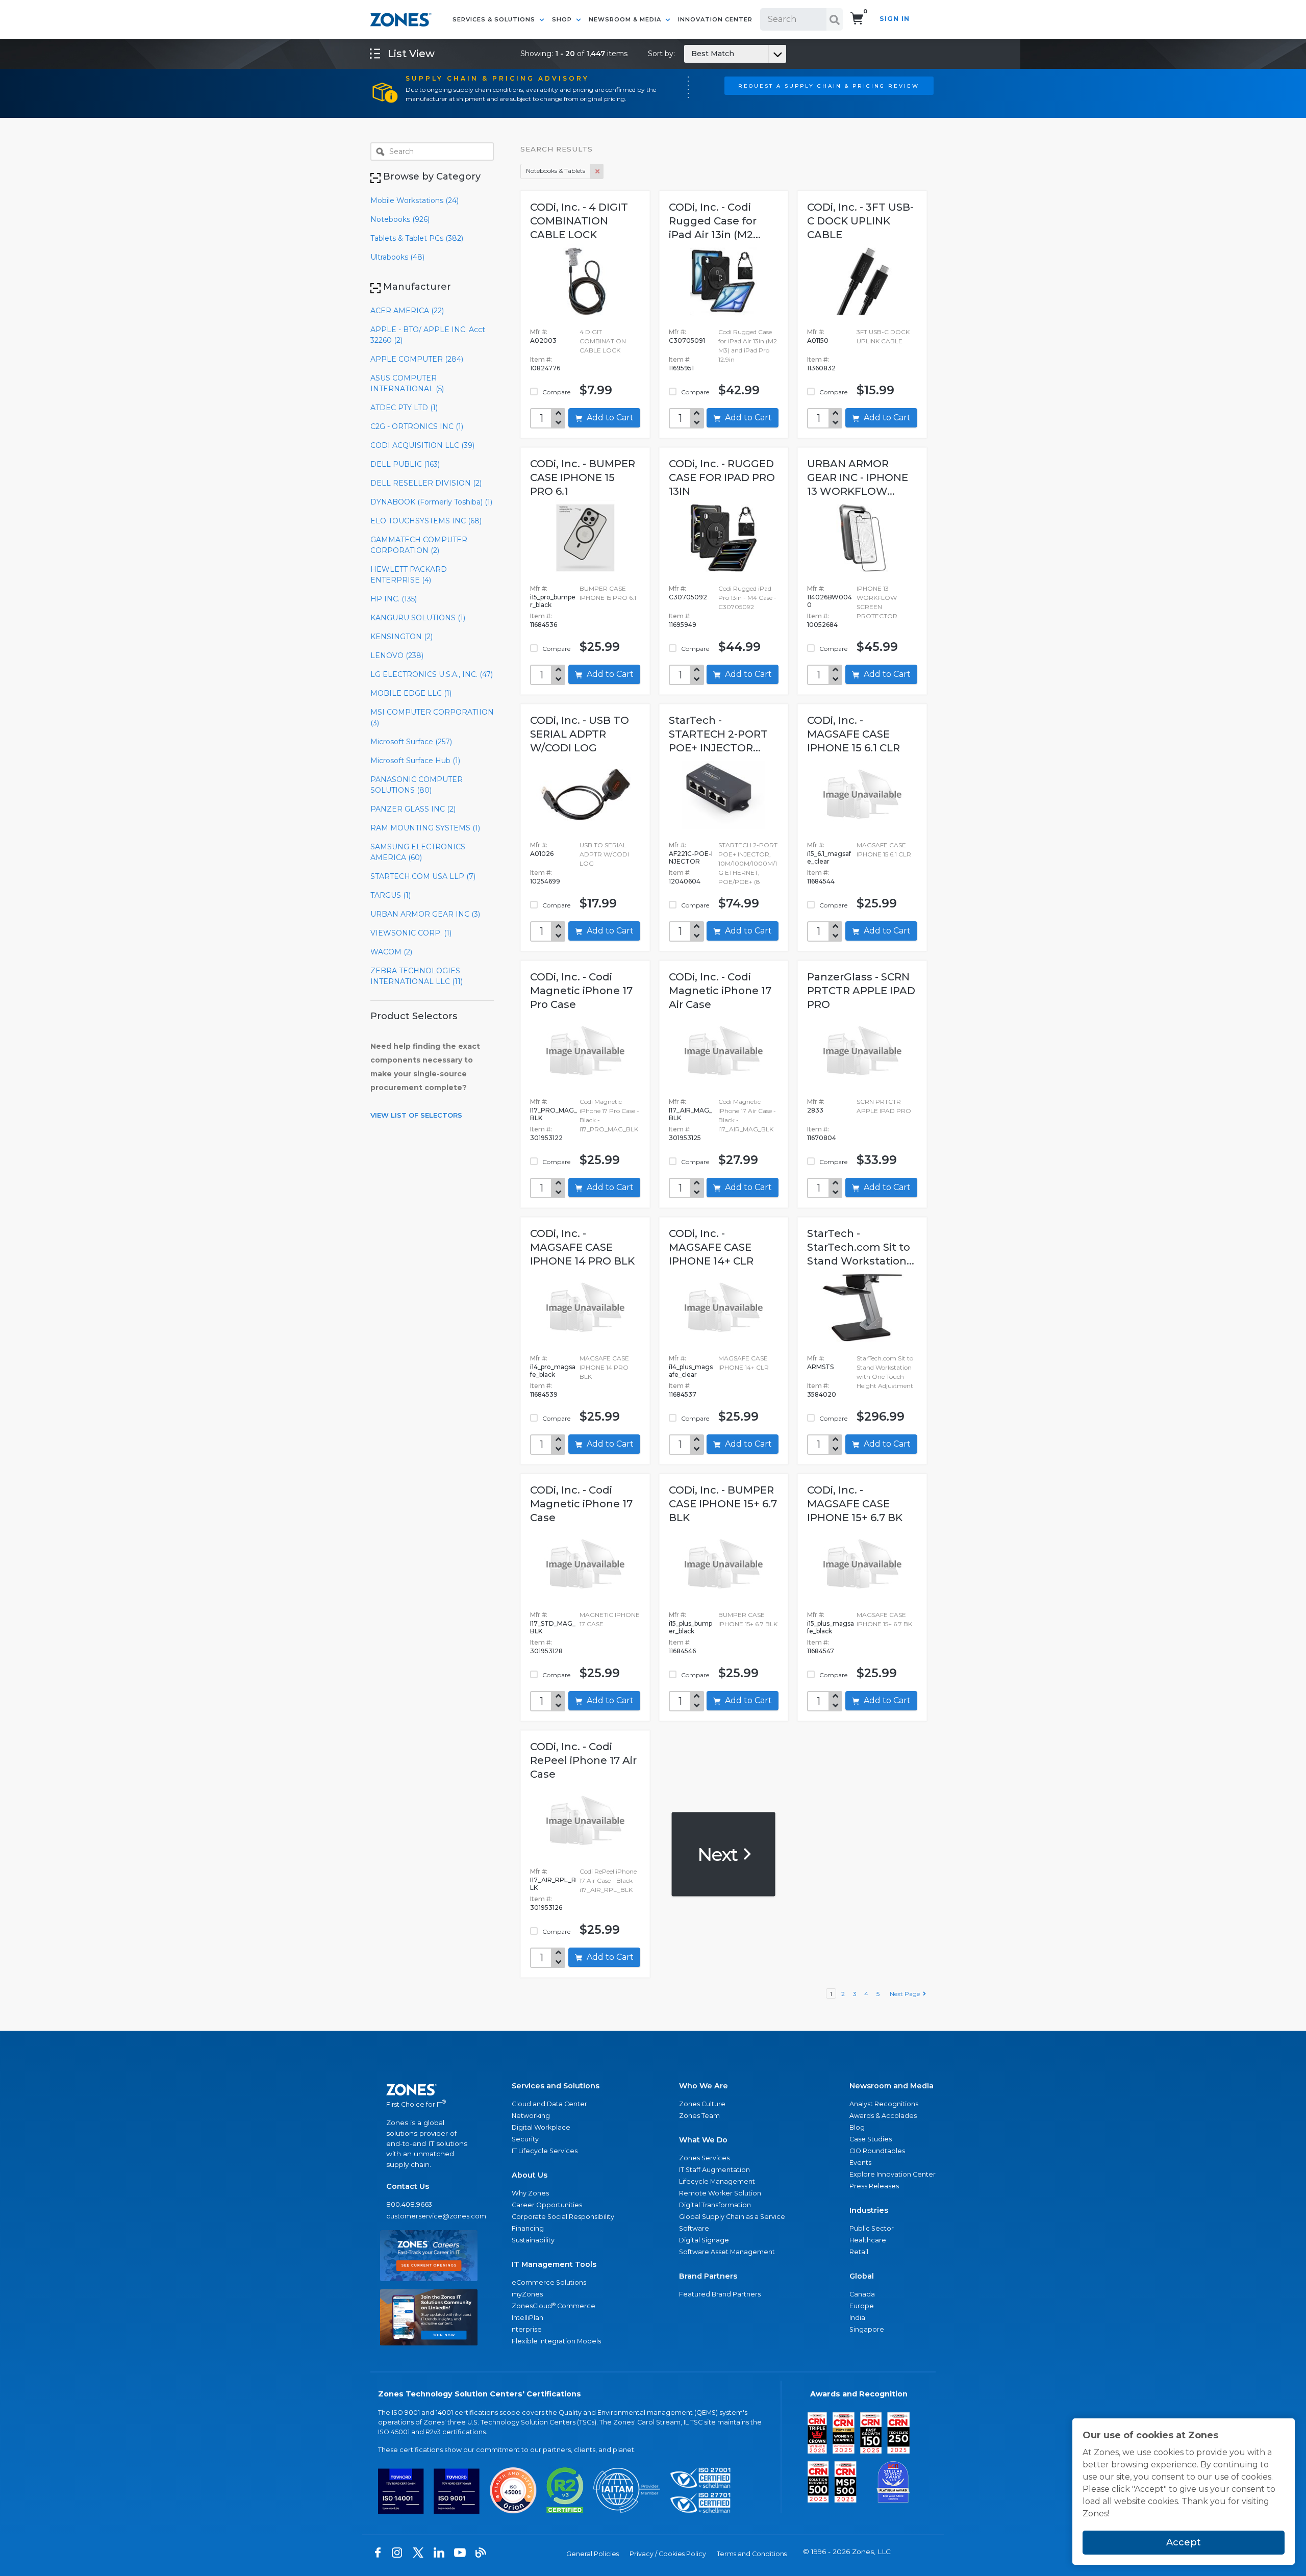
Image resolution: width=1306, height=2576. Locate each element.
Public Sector (872, 2228)
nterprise (527, 2329)
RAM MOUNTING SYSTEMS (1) (425, 828)
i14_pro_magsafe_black (553, 1371)
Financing (528, 2228)
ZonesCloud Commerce (554, 2306)
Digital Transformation (715, 2205)
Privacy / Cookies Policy (668, 2554)
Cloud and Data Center (549, 2104)
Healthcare (868, 2240)
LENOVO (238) (397, 655)
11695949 (683, 625)
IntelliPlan (528, 2318)
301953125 (685, 1138)
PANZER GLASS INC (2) (413, 809)
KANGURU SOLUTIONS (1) (418, 618)
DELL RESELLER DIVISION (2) (426, 483)
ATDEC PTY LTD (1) (404, 408)
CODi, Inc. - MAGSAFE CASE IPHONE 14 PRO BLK (582, 1247)
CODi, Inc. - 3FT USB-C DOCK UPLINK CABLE (860, 221)
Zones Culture (702, 2104)
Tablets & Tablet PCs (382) (417, 238)
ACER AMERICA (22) (407, 311)
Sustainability (533, 2240)
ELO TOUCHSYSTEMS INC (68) (426, 521)
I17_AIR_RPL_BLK (553, 1884)
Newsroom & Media (626, 19)
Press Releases (874, 2186)
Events (860, 2163)
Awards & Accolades (883, 2116)
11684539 (544, 1394)
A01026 (542, 854)
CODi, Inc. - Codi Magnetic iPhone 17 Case (581, 1504)
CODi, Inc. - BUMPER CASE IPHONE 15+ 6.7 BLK (723, 1504)
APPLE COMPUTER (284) (417, 359)
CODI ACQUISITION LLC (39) (422, 445)
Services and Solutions (556, 2086)
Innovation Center (715, 19)
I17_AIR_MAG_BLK (690, 1114)
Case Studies (871, 2139)
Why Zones (530, 2193)
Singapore (867, 2329)
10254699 (545, 881)
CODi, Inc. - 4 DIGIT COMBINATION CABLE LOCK (579, 221)
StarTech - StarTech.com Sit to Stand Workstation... (861, 1247)
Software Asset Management (727, 2252)
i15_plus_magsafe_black (831, 1627)
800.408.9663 (409, 2204)
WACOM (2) (391, 952)
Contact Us (408, 2186)
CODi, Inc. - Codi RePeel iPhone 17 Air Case (583, 1760)
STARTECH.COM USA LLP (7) (423, 876)
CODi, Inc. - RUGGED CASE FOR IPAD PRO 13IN (722, 477)
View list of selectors (416, 1115)
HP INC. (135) (394, 599)
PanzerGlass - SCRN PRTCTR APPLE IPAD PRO (861, 991)
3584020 (822, 1394)
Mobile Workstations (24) (415, 200)
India (857, 2318)
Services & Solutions (495, 19)
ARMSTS (820, 1367)
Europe (862, 2306)
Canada (862, 2294)
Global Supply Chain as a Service (732, 2217)
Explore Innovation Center (893, 2174)
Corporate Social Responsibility (563, 2217)
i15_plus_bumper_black (690, 1627)
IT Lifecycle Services (545, 2151)
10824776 (545, 368)
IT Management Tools (554, 2264)
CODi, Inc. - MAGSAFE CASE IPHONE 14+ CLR (711, 1247)
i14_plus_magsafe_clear (691, 1371)
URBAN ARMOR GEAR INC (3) (425, 914)
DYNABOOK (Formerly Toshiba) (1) (431, 502)
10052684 (822, 625)
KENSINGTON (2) (401, 637)
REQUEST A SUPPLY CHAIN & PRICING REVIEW (829, 86)
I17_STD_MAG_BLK (553, 1627)
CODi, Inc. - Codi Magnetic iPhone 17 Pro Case (581, 991)
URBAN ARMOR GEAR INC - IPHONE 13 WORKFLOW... (858, 477)
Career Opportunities (547, 2205)
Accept (1184, 2542)
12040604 (685, 881)
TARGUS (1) (391, 895)
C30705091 (687, 340)
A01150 (818, 340)
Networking (531, 2116)
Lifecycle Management (717, 2181)
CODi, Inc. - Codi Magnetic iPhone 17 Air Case (720, 991)
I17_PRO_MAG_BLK (554, 1114)
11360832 (821, 368)
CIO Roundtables (877, 2151)
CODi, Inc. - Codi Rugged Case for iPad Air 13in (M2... (715, 221)
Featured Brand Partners (720, 2294)
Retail (859, 2252)
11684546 (682, 1651)
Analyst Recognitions (884, 2104)
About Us (530, 2175)
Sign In (895, 19)
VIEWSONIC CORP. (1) (411, 933)
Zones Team (699, 2116)
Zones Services (704, 2158)
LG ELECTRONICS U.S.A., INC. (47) (432, 674)
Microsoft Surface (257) (411, 742)
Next (720, 1854)
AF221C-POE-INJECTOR (691, 857)
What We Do (703, 2140)
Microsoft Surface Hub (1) (415, 761)
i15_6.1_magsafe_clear (829, 857)
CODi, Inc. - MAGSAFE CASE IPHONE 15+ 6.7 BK (855, 1504)
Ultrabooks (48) (397, 257)
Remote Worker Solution (720, 2193)
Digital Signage (704, 2240)
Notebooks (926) (400, 219)
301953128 (546, 1651)
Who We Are (704, 2086)
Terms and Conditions (752, 2554)
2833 (815, 1110)
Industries (869, 2210)
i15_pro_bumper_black (553, 601)
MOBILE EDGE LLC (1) (411, 693)
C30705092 (688, 597)
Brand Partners (708, 2276)
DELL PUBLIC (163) (405, 464)
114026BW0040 (830, 601)
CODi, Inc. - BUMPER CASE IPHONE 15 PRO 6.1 (583, 477)
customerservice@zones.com (429, 2216)
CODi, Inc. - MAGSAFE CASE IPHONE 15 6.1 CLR (853, 734)
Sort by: (691, 54)
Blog (857, 2127)
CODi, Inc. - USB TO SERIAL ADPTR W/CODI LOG (580, 734)
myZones (527, 2294)
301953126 (546, 1908)
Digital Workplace (541, 2127)
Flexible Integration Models (556, 2341)
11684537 (683, 1394)
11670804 (822, 1138)
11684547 (821, 1651)
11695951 (681, 368)
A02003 (543, 340)
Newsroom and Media (891, 2086)
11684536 (544, 625)
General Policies (593, 2554)
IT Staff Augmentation (714, 2170)
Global (862, 2276)
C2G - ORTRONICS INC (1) (417, 426)
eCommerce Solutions (549, 2282)
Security (525, 2139)
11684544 (821, 881)
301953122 (546, 1138)
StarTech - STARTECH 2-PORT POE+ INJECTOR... (718, 734)
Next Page (906, 1994)
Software (694, 2228)
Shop (563, 19)
